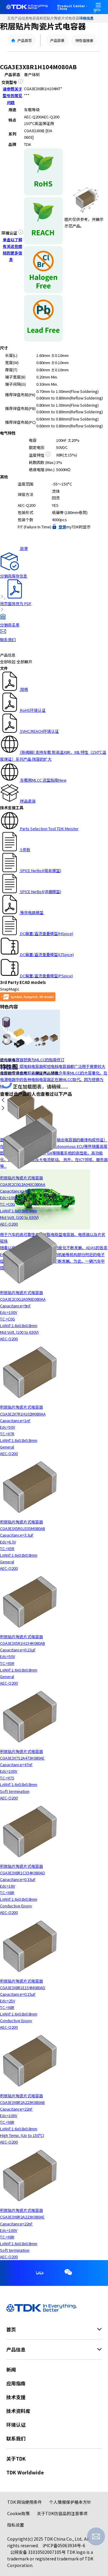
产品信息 (22, 18)
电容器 (34, 18)
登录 (62, 527)
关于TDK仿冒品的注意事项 (62, 2513)
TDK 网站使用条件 (25, 2502)
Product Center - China (72, 7)
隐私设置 (16, 2525)
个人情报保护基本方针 (70, 2502)
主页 (11, 18)
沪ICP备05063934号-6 (64, 2545)
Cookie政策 (18, 2513)
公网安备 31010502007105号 (38, 2552)
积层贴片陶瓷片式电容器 (59, 18)
